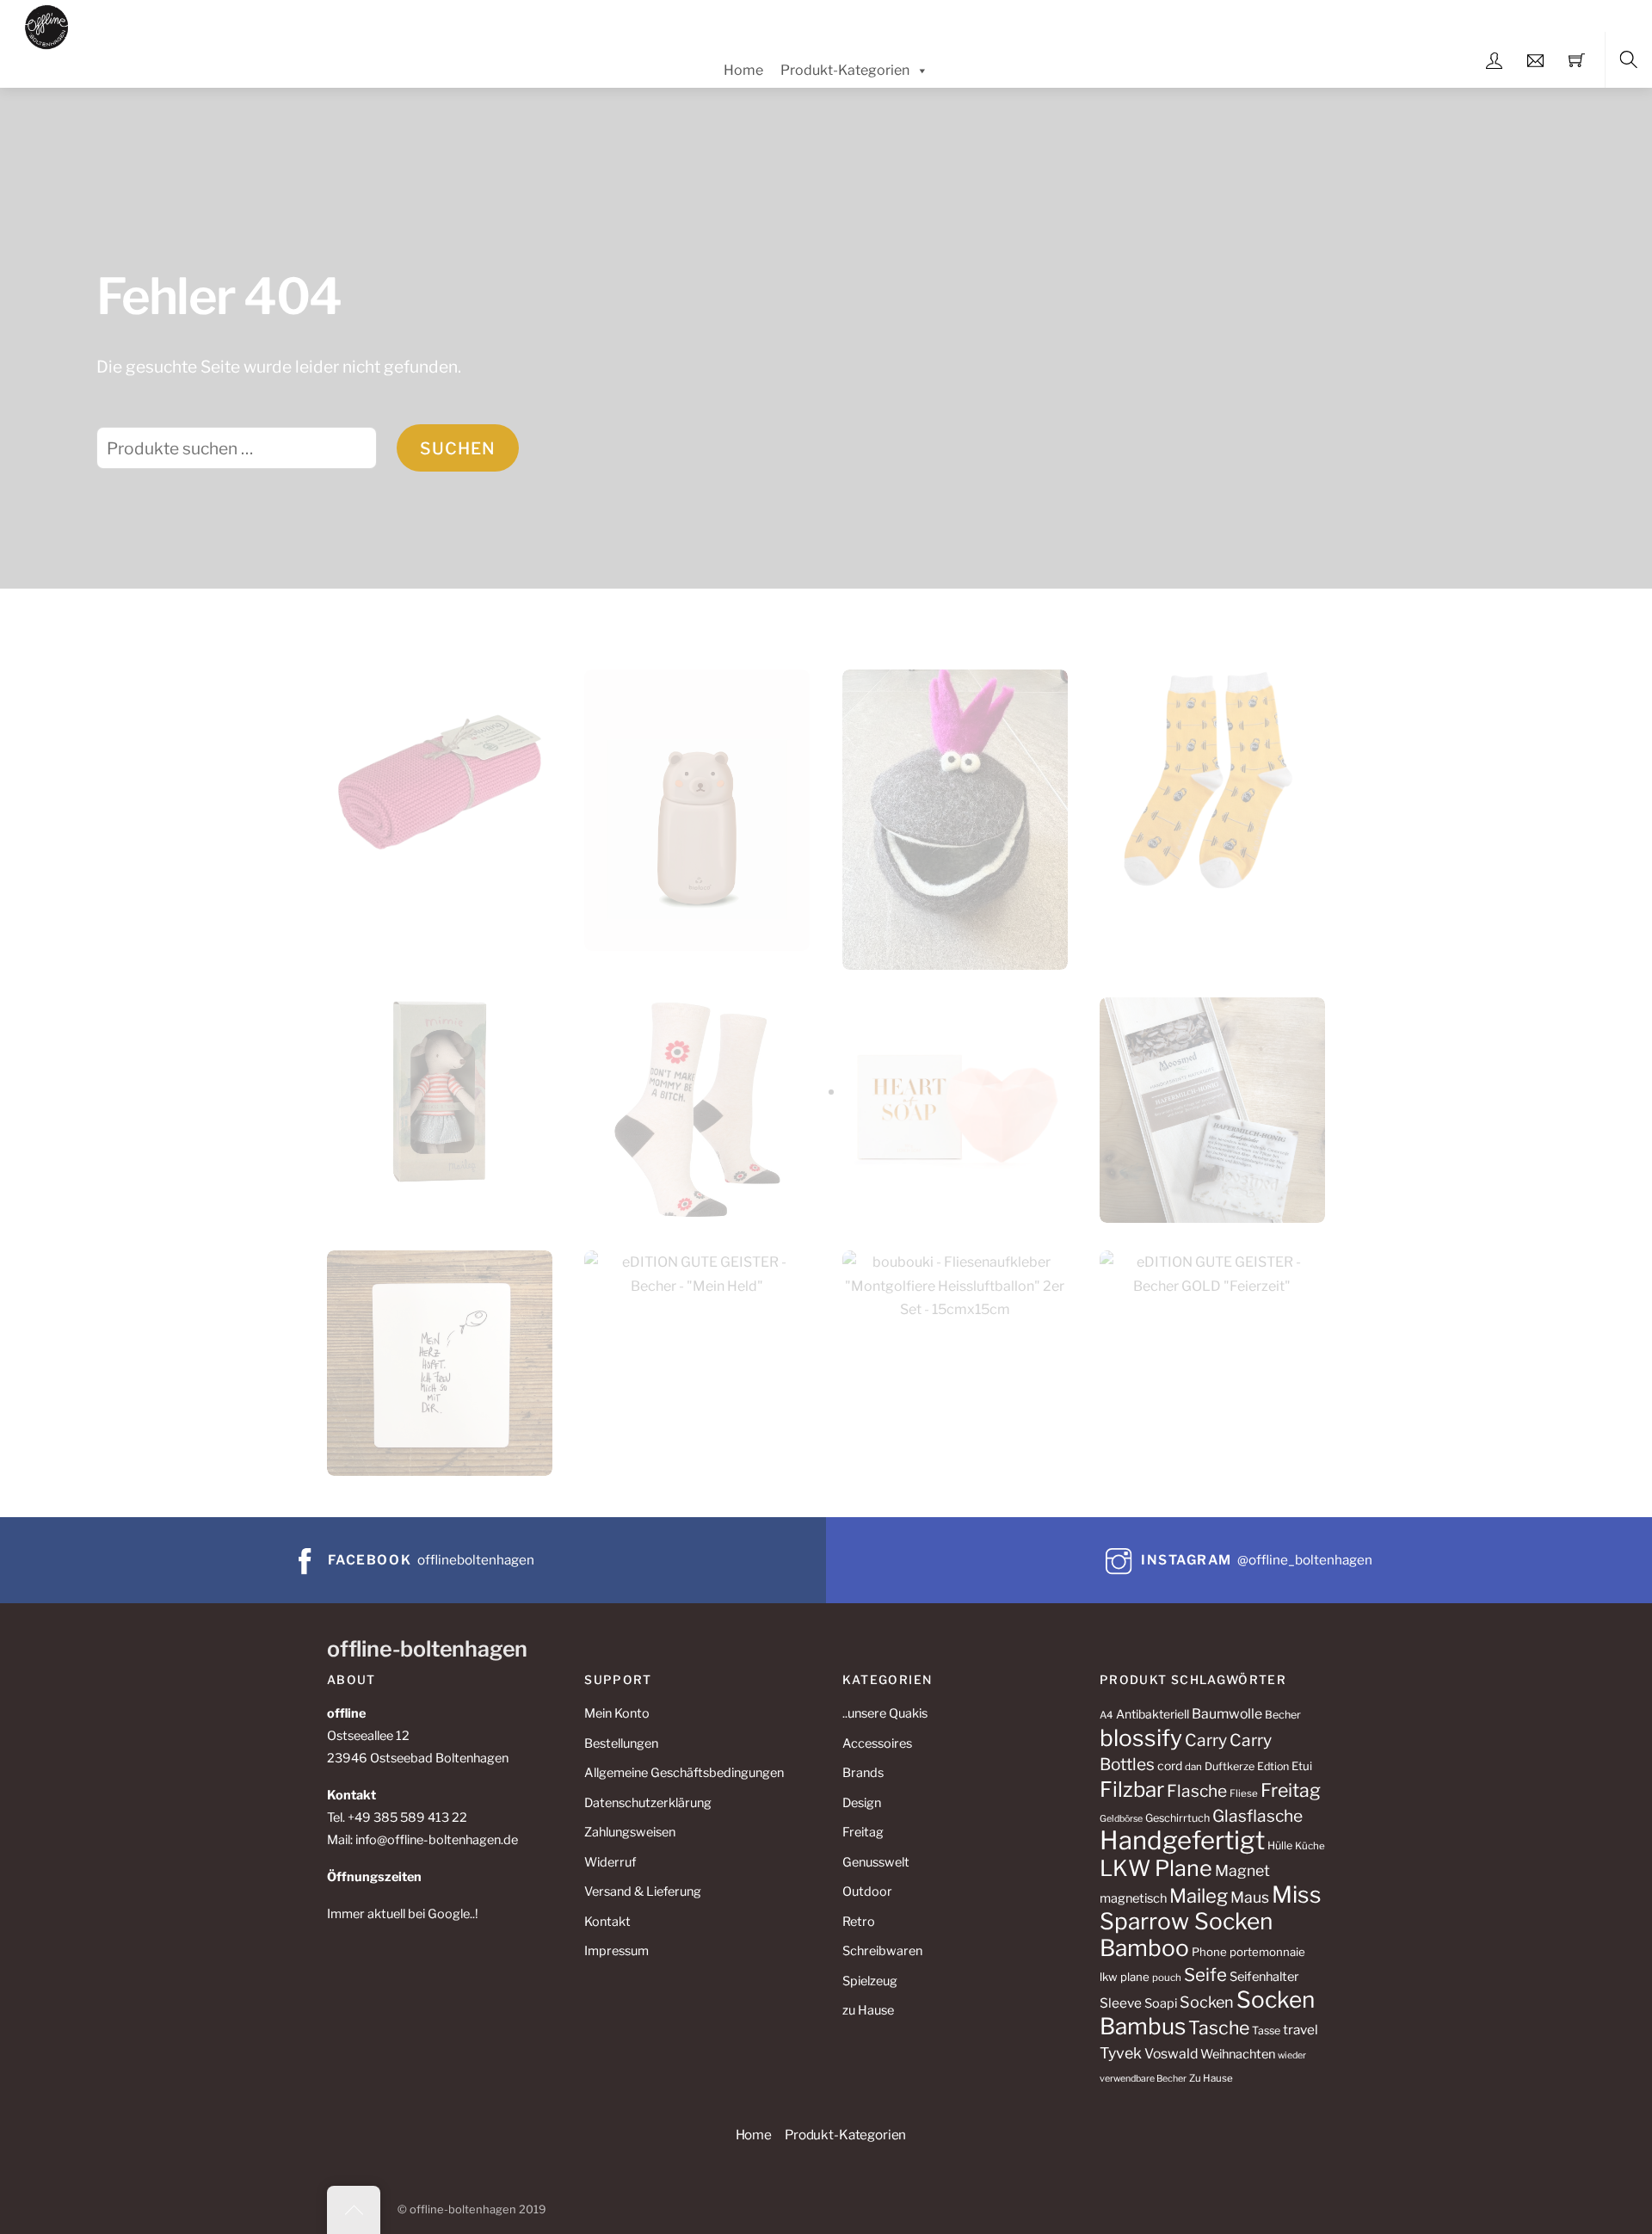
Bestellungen (621, 1743)
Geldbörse (1121, 1819)
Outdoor (867, 1891)
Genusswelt (876, 1862)
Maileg (1199, 1896)
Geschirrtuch (1177, 1818)
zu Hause (868, 2010)
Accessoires (877, 1743)
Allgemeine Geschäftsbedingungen (684, 1773)
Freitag (863, 1832)
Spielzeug (870, 1981)
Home (743, 70)
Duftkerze (1230, 1766)
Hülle (1280, 1845)
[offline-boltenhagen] (47, 25)
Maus (1250, 1897)
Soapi (1161, 2003)
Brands (863, 1773)
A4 (1106, 1715)
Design (862, 1803)
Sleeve (1121, 2003)
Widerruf (610, 1862)
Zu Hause (1211, 2078)
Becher (1283, 1715)
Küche (1310, 1846)
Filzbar (1132, 1790)
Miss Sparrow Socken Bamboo (1211, 1921)
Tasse (1266, 2030)
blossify (1141, 1738)
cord (1170, 1765)
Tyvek (1121, 2053)
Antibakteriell (1153, 1714)
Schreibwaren (882, 1951)
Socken (1207, 2002)
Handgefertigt (1182, 1840)
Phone (1209, 1952)
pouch (1167, 1978)
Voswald (1171, 2054)
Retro (859, 1922)
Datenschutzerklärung (648, 1803)
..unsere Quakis (885, 1713)
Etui (1302, 1766)
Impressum (616, 1951)
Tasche (1219, 2027)
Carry (1206, 1740)
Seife (1205, 1975)
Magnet (1242, 1870)
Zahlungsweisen (630, 1832)
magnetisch (1133, 1898)
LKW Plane (1156, 1868)
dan (1193, 1767)
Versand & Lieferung (643, 1891)
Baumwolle (1227, 1714)
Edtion (1273, 1766)
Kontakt (607, 1922)
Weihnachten (1238, 2054)
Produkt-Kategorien (845, 70)
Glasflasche (1257, 1816)
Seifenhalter (1264, 1977)
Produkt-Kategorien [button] (845, 2135)
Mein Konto (617, 1713)
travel (1301, 2030)
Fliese (1244, 1793)
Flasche (1197, 1791)
